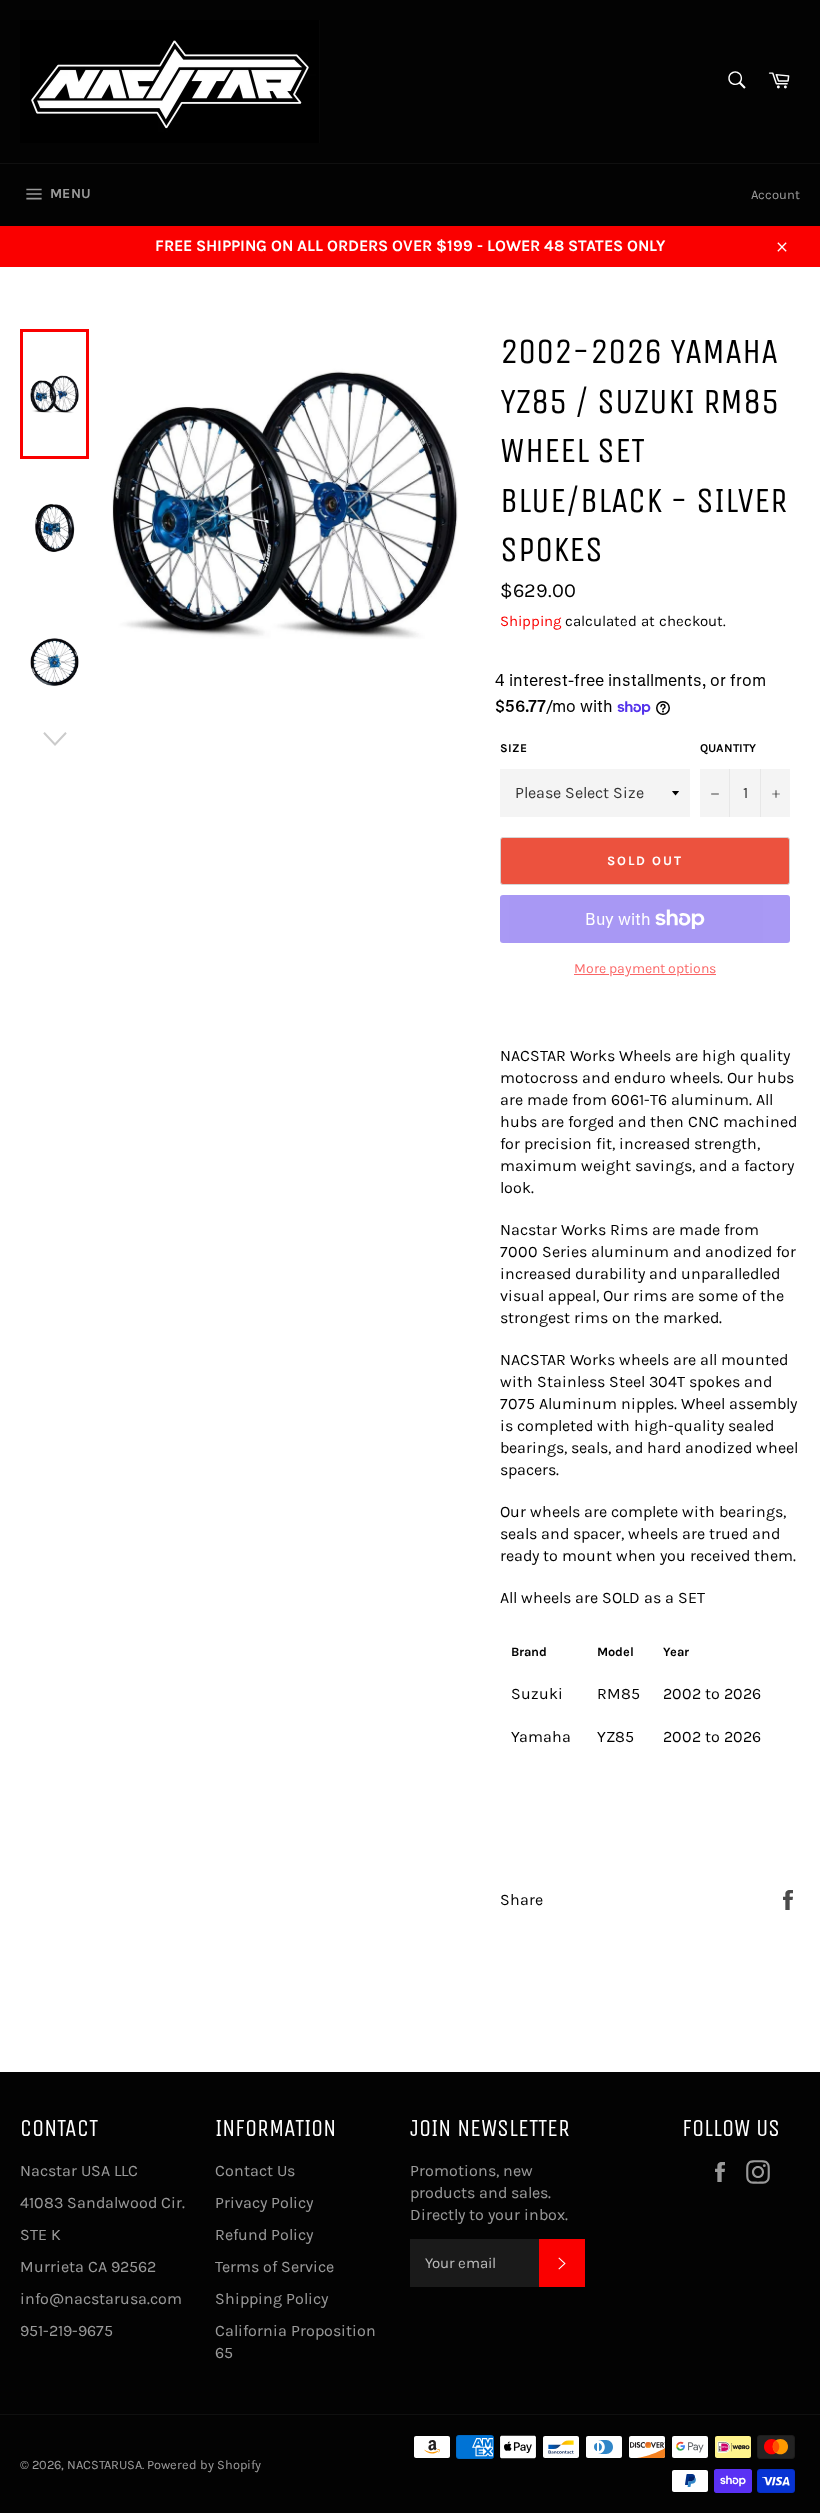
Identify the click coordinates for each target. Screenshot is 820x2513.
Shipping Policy (271, 2298)
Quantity (728, 748)
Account (775, 194)
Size (513, 748)
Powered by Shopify (204, 2464)
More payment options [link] (645, 968)
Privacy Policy (264, 2202)
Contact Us (255, 2170)
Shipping (530, 621)
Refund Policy (264, 2234)
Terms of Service (274, 2266)
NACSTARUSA (104, 2464)
